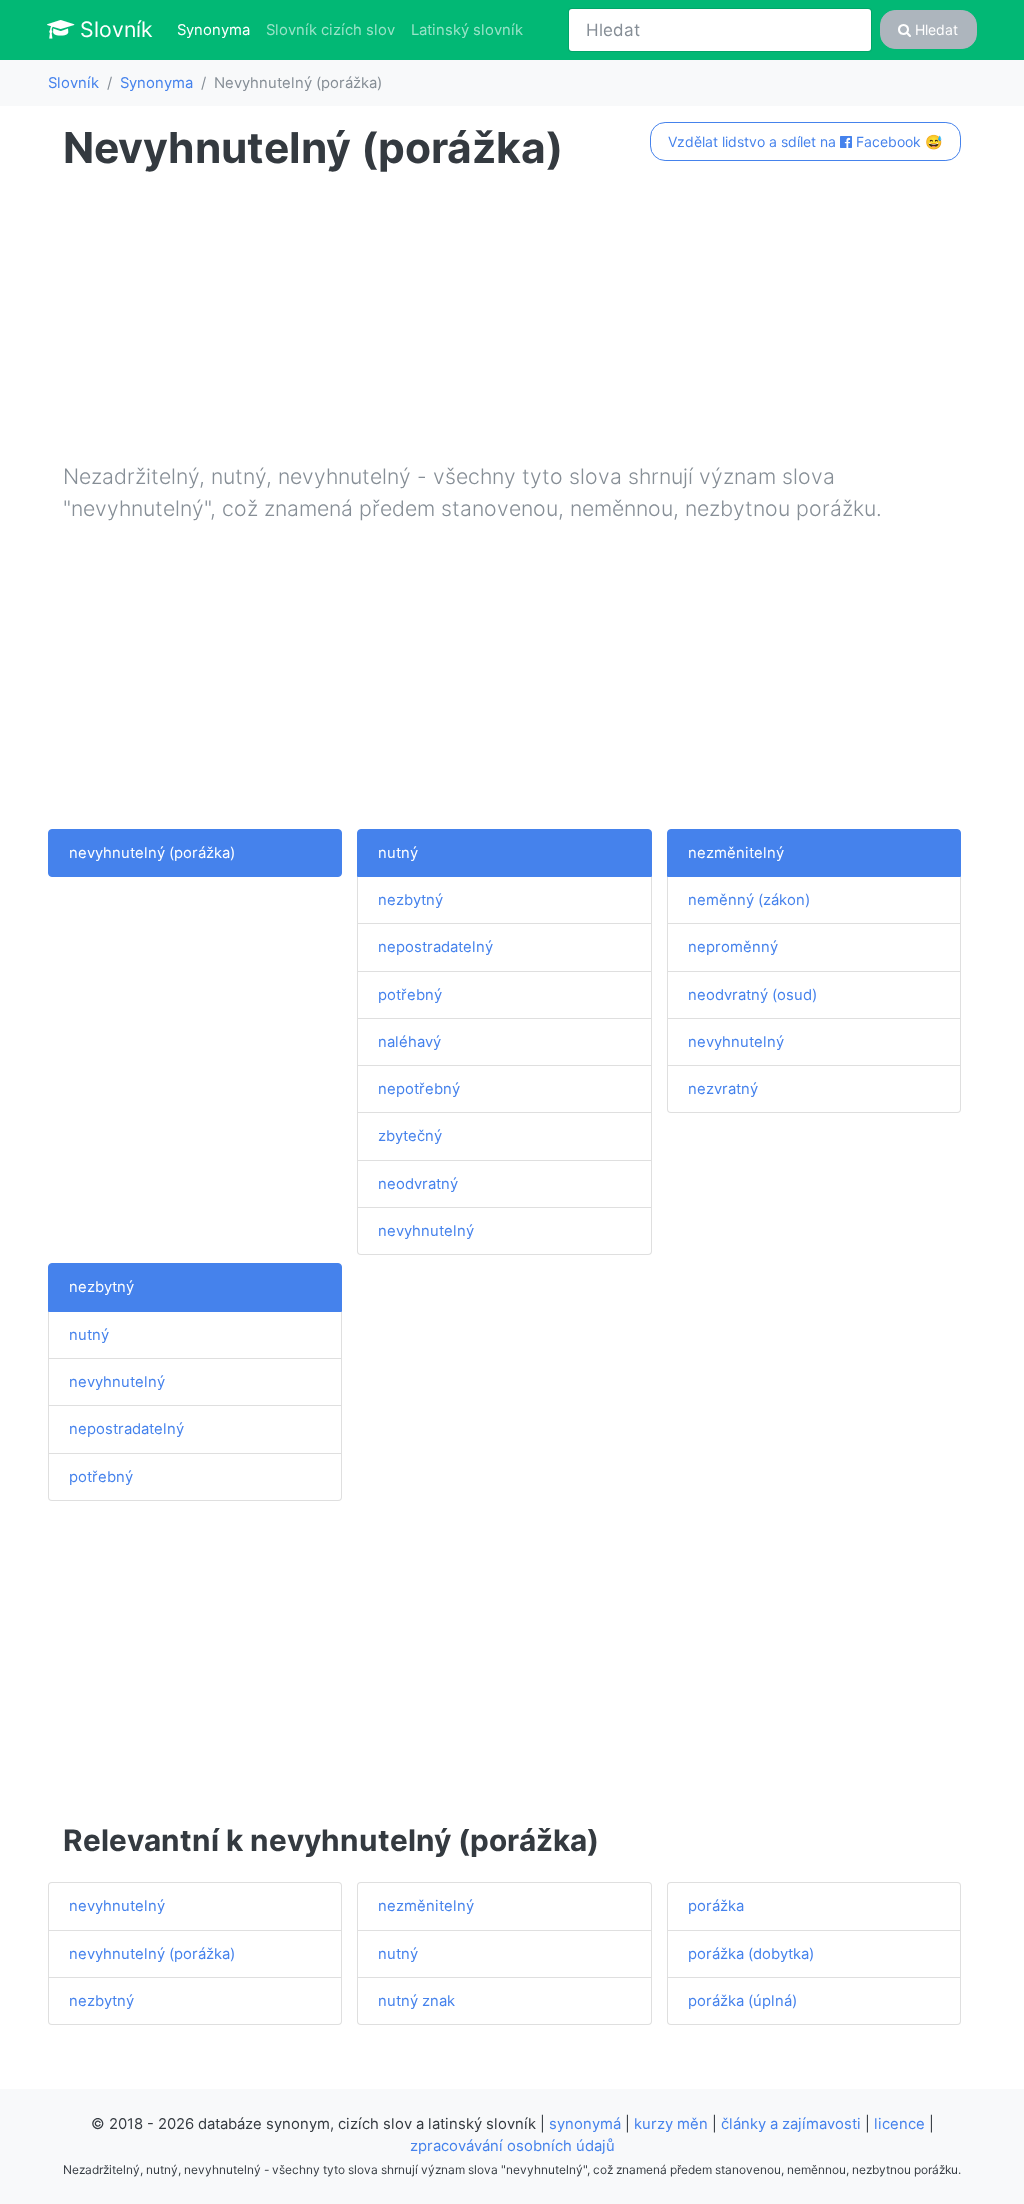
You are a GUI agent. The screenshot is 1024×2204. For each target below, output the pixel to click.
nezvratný (723, 1089)
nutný (398, 853)
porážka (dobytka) (751, 1954)
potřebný (410, 995)
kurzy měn (671, 2124)
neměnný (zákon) (749, 900)
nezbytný (410, 900)
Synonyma (217, 29)
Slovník (113, 29)
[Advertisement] (512, 321)
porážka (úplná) (742, 2001)
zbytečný (410, 1136)
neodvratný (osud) (752, 995)
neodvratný (418, 1184)
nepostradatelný (435, 947)
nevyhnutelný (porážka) (152, 853)
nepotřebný (419, 1089)
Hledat (934, 29)
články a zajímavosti (791, 2124)
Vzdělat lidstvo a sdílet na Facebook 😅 (805, 141)
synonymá (585, 2124)
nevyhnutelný (426, 1231)
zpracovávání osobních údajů (512, 2146)
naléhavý (409, 1042)
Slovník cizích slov (330, 30)
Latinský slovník (467, 30)
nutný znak (416, 2001)
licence (899, 2124)
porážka (716, 1906)
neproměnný (733, 947)
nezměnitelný (736, 853)
